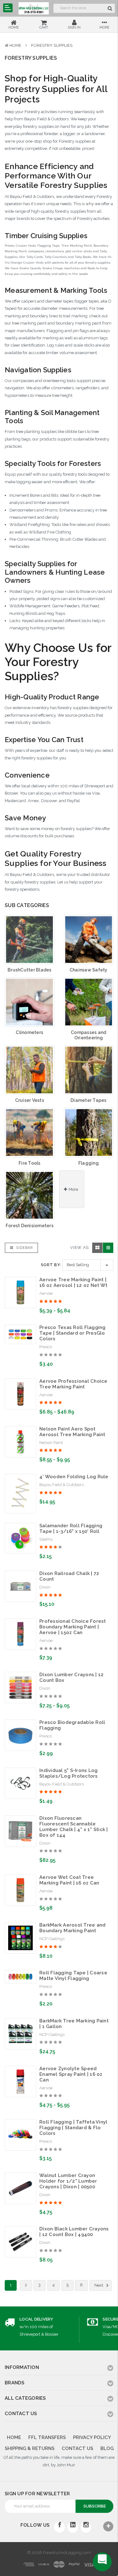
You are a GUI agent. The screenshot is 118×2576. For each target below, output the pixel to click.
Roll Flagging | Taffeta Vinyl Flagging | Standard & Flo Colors (73, 2128)
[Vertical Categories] (8, 8)
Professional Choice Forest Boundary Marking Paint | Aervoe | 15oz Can (73, 1627)
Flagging (89, 1163)
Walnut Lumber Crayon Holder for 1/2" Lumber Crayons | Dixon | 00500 (68, 2181)
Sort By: (51, 1265)
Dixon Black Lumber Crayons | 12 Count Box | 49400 (74, 2232)
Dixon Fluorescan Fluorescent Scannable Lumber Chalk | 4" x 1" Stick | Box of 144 (74, 1827)
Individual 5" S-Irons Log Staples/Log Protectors (69, 1773)
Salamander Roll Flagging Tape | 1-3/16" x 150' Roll (71, 1529)
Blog (107, 2448)
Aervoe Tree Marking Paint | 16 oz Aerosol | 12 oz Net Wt (73, 1283)
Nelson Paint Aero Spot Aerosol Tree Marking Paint (72, 1432)
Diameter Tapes (89, 1100)
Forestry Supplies (52, 45)
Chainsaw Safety (89, 970)
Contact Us (77, 2448)
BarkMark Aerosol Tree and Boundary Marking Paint (72, 1928)
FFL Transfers (47, 2437)
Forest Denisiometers (30, 1226)
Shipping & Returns (30, 2448)
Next (99, 2285)
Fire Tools (30, 1163)
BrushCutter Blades (30, 970)
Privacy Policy (92, 2437)
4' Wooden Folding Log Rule (74, 1477)
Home (15, 45)
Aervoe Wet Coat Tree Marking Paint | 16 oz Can (69, 1880)
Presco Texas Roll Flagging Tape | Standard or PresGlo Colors (73, 1333)
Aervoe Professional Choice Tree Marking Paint (73, 1384)
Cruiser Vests (30, 1100)
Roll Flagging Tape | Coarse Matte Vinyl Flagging (73, 1976)
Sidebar (24, 1248)
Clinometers (29, 1032)
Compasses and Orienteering (88, 1035)
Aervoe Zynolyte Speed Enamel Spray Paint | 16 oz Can (71, 2074)
